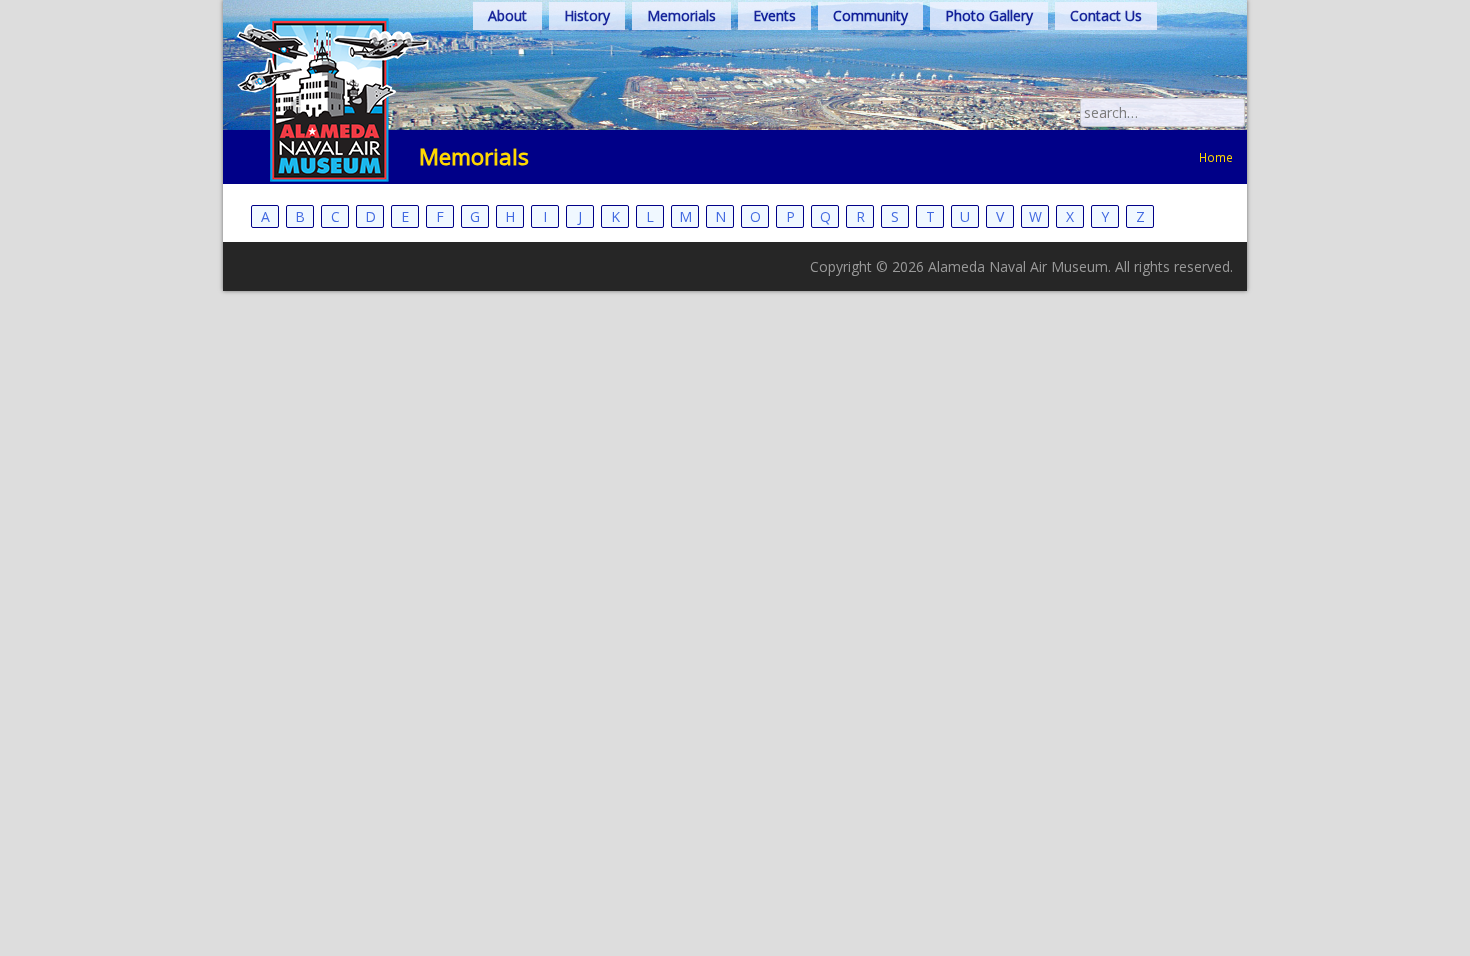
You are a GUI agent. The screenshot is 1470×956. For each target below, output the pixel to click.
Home (1216, 157)
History (587, 15)
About (507, 15)
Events (774, 15)
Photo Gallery (989, 15)
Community (870, 15)
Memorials (681, 15)
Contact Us (1106, 15)
